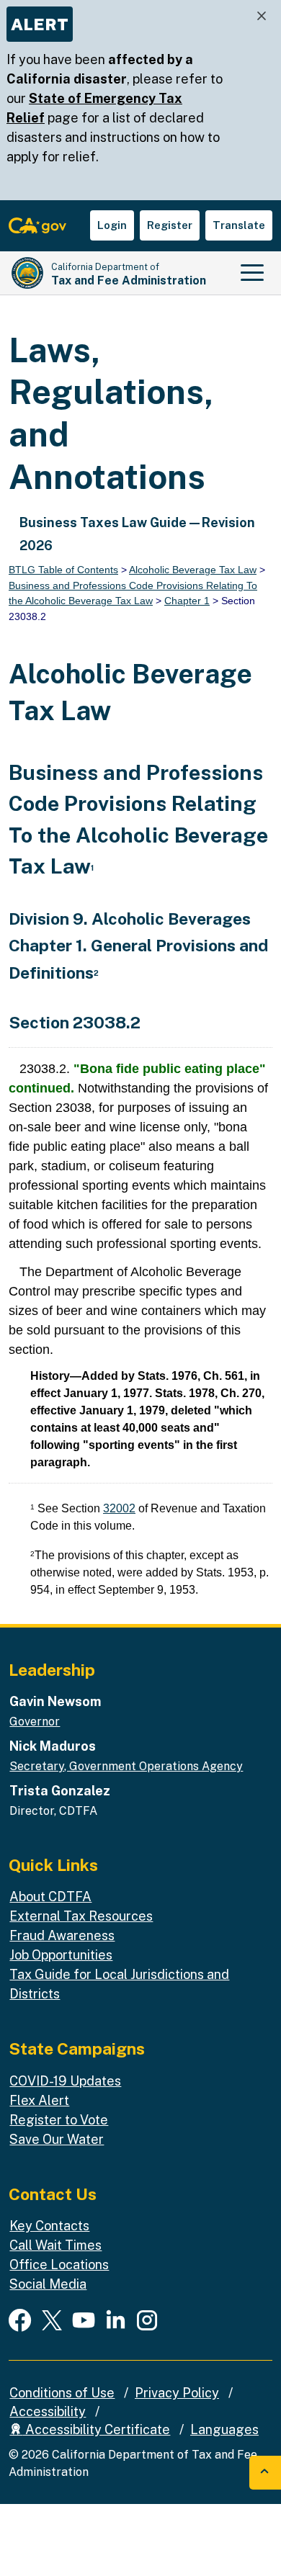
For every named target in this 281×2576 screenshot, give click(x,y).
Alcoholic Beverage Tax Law (193, 570)
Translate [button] (239, 225)
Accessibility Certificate (96, 2429)
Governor (35, 1722)
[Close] (262, 16)
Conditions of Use (62, 2393)
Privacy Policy (177, 2393)
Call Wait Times (55, 2245)
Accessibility (48, 2411)
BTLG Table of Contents (63, 570)
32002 (119, 1508)
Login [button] (112, 225)
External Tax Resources (81, 1916)
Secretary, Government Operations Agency (126, 1766)
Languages (224, 2429)
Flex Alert (39, 2100)
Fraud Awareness (62, 1935)
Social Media (48, 2284)
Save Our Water (57, 2139)
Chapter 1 (187, 601)
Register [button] (170, 225)
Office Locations (59, 2265)
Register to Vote (59, 2120)
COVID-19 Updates (65, 2081)
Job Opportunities (61, 1955)
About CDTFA (50, 1897)
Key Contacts (49, 2226)
